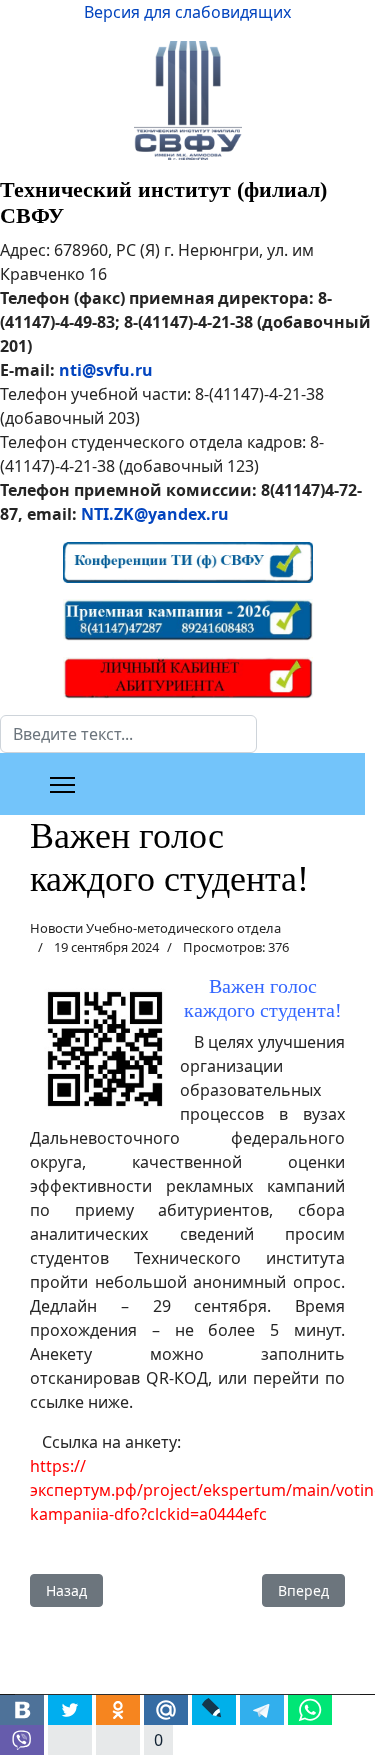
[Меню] (62, 785)
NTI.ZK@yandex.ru (155, 514)
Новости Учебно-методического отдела (155, 928)
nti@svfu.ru (106, 370)
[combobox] (128, 734)
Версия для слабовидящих (187, 12)
